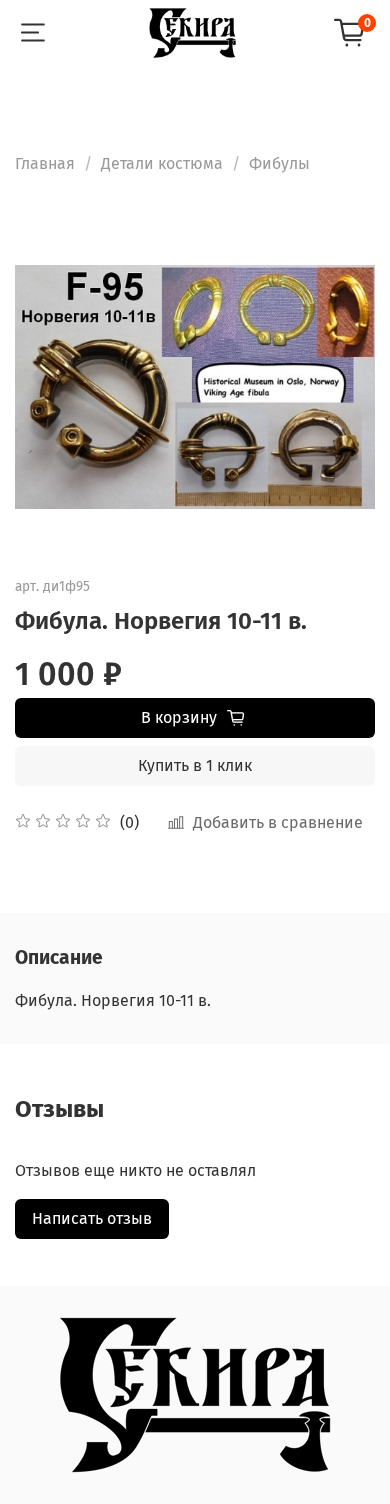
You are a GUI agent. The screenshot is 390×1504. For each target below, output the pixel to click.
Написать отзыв (92, 1218)
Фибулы (279, 163)
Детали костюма (162, 163)
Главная (45, 163)
